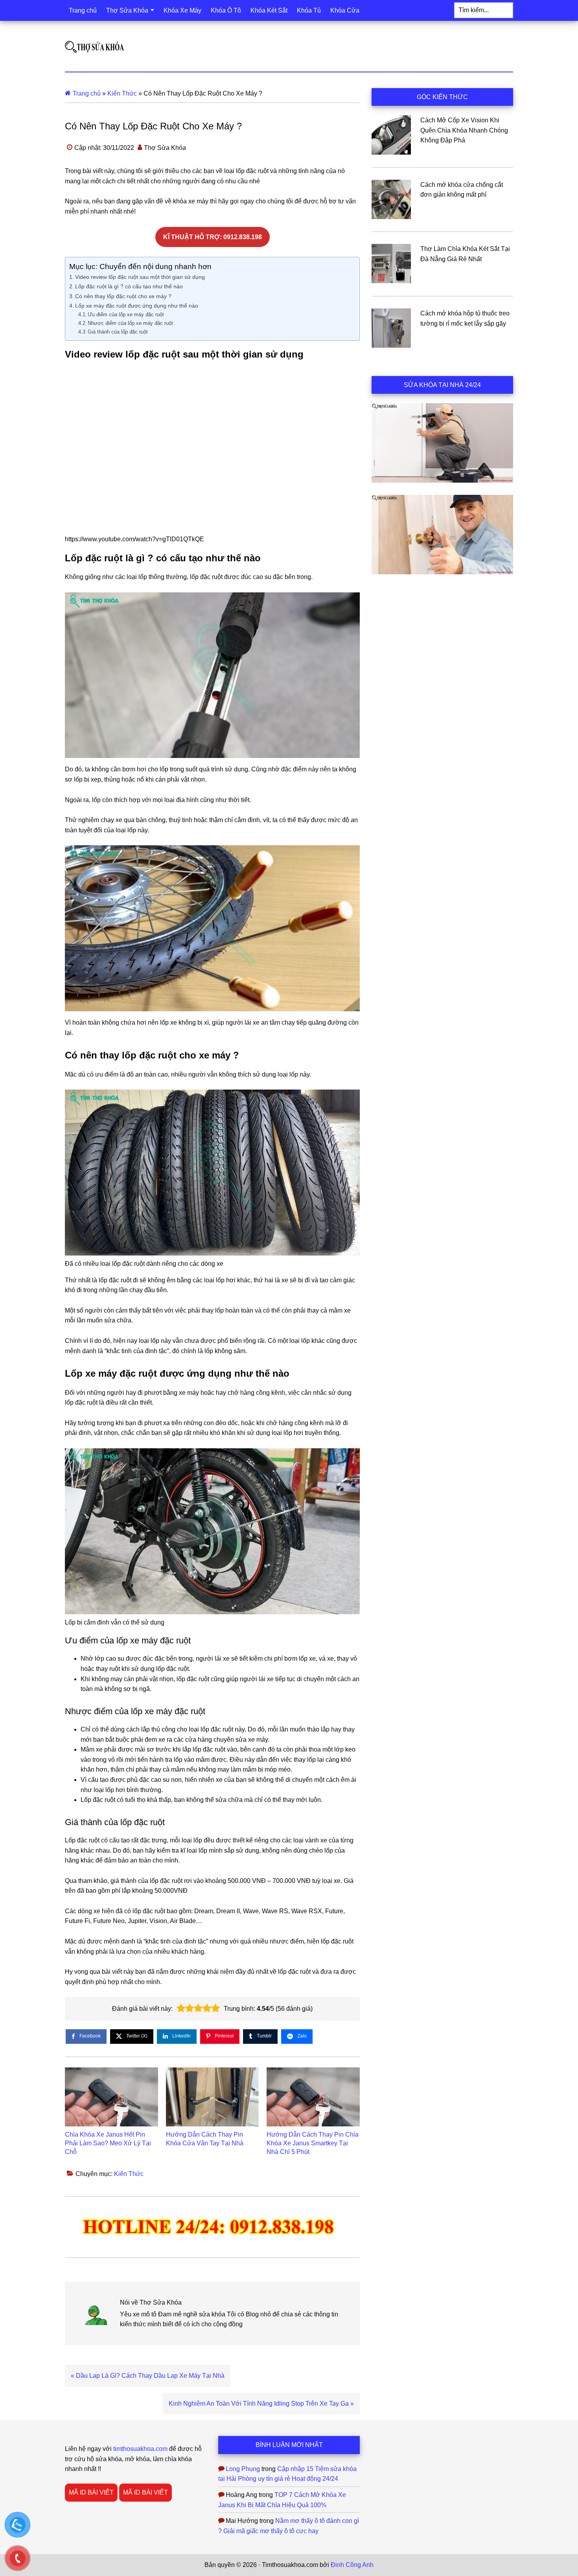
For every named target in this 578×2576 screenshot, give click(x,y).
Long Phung (243, 2469)
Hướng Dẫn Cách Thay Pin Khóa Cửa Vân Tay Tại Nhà (205, 2139)
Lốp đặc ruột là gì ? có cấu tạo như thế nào (129, 286)
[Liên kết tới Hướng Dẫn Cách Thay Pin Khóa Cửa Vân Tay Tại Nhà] (213, 2097)
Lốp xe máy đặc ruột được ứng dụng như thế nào (137, 306)
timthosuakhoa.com (140, 2449)
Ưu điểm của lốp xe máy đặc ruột (126, 314)
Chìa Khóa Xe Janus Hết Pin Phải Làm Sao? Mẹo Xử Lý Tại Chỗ (108, 2143)
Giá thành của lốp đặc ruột (118, 332)
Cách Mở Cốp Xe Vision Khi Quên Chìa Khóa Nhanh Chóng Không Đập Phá (464, 130)
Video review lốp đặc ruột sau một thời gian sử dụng (140, 277)
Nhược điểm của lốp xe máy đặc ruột (130, 323)
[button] (181, 2008)
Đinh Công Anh (352, 2565)
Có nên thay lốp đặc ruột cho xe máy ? (123, 296)
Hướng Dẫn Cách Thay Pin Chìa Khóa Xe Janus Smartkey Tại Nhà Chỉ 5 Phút (313, 2143)
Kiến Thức (122, 93)
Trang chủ (87, 93)
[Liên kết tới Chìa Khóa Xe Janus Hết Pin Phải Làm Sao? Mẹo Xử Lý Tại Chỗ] (111, 2097)
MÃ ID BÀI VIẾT (91, 2492)
